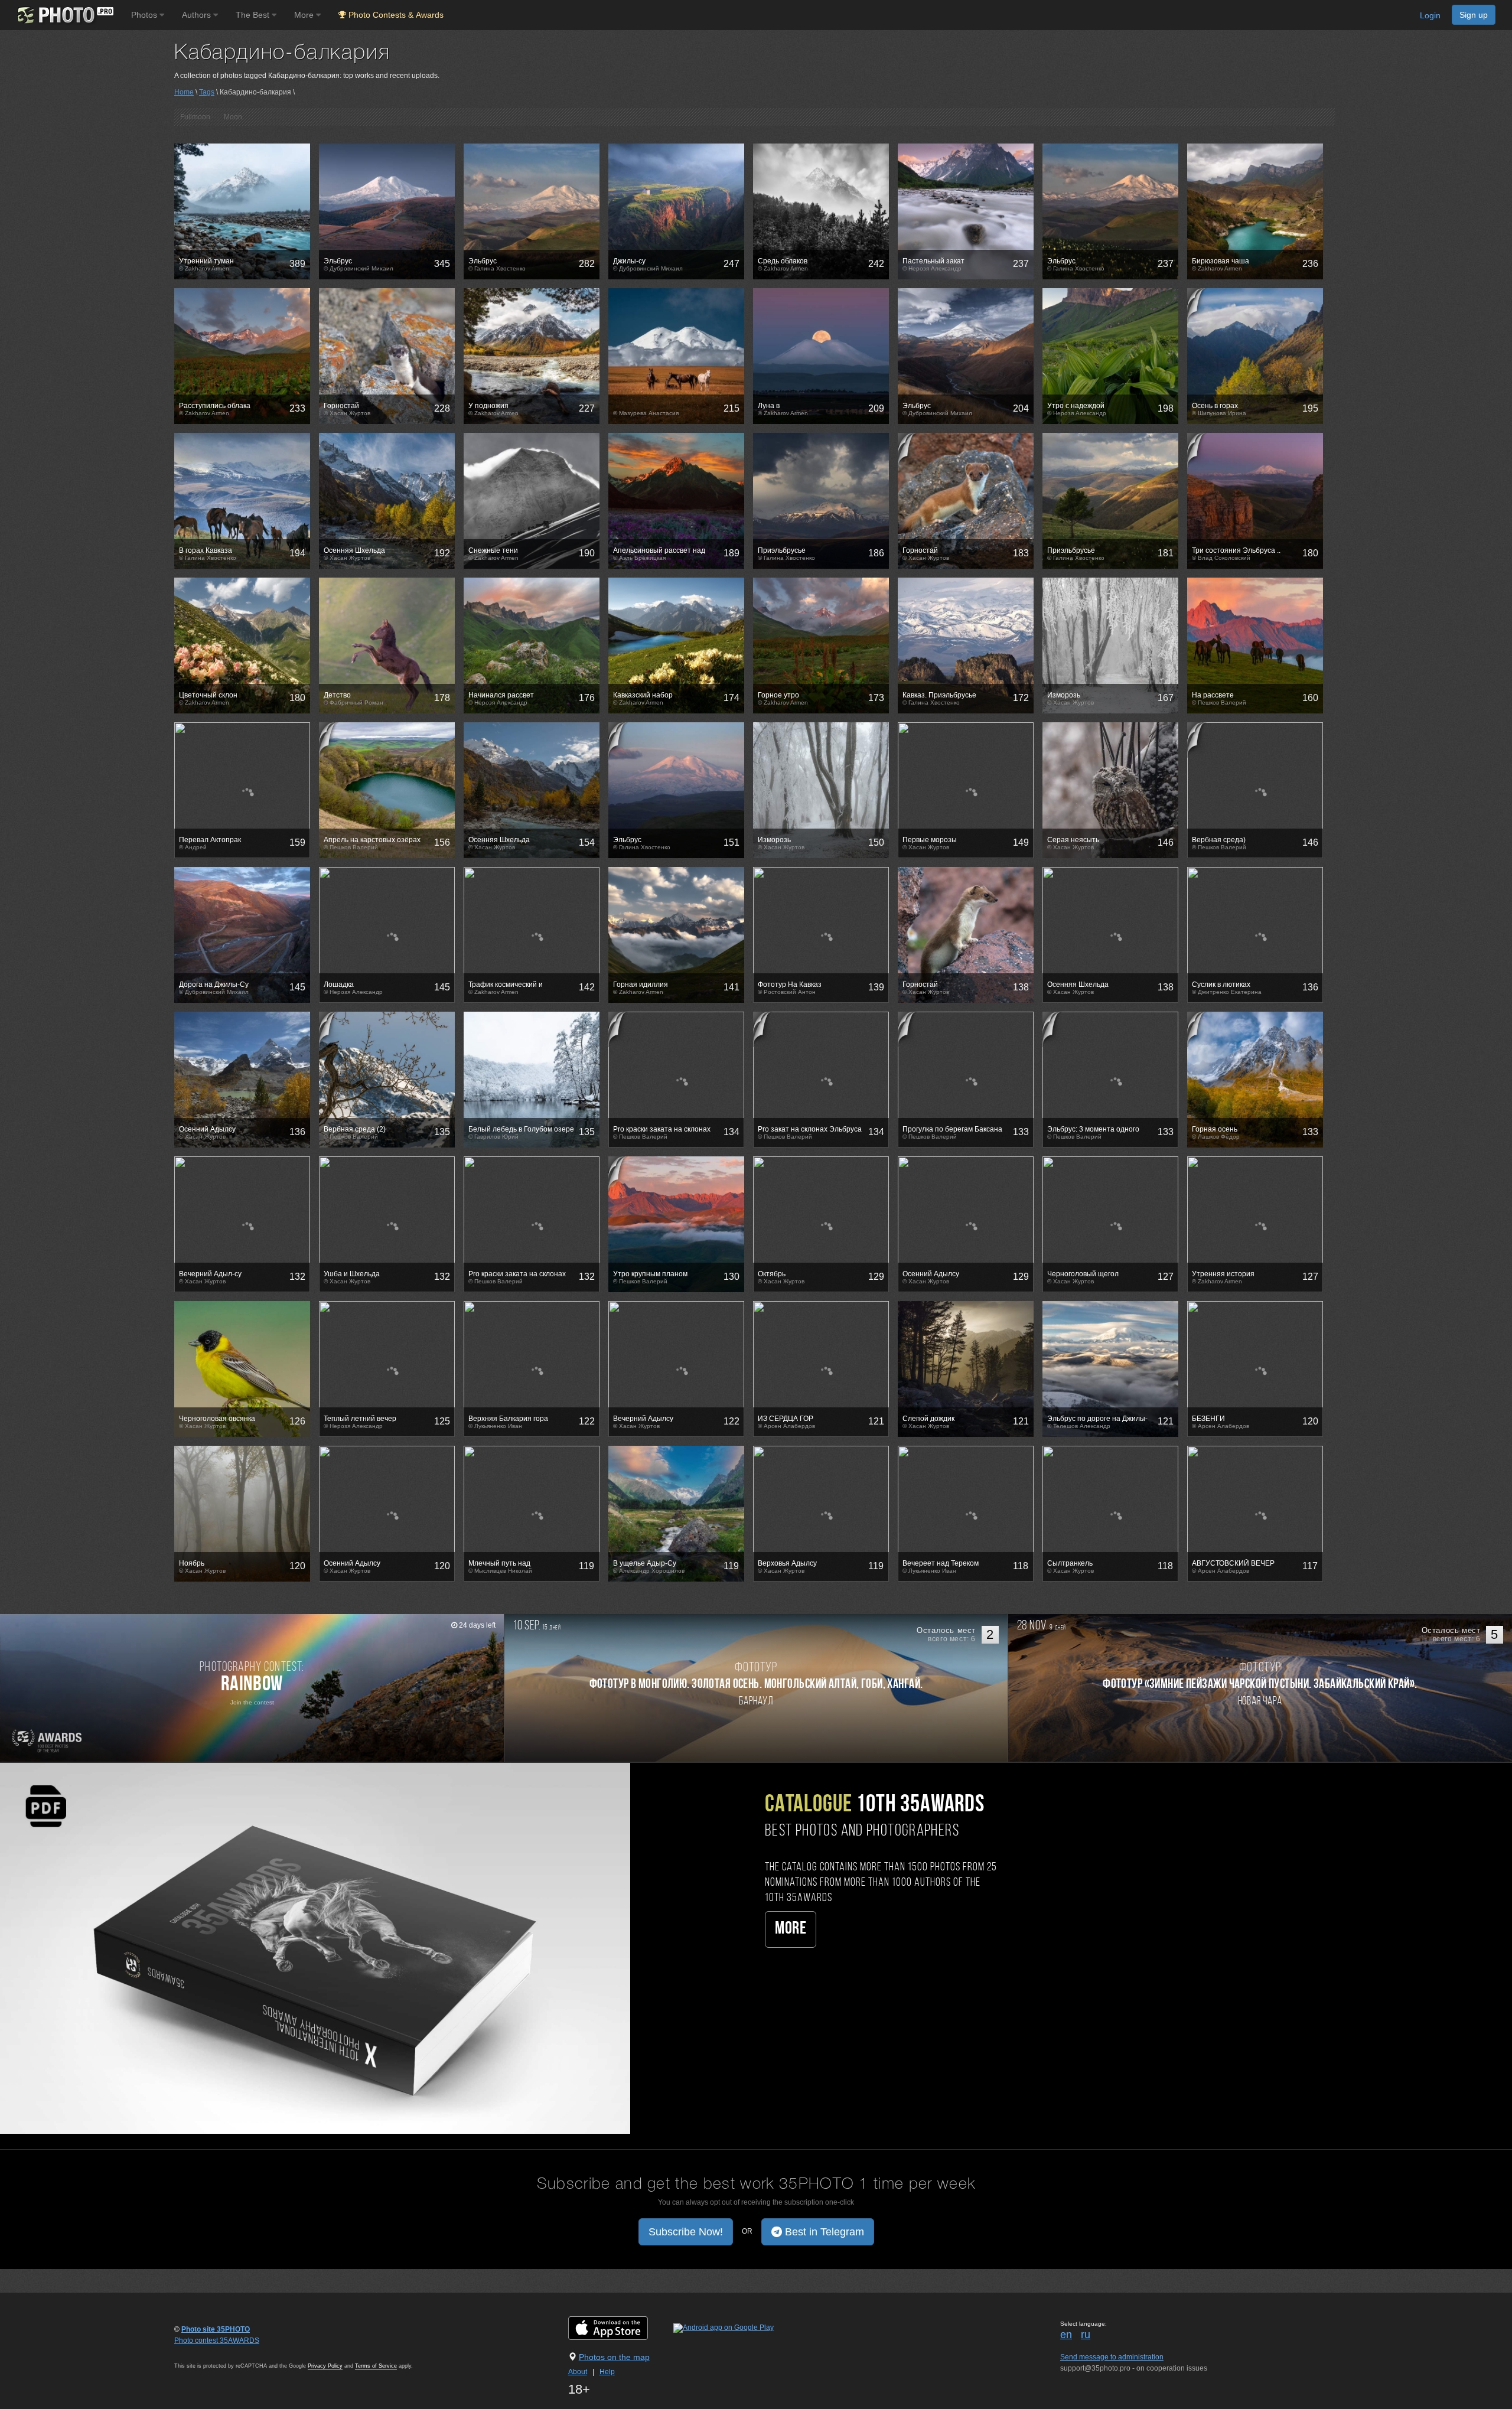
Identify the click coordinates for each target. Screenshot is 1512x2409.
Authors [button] (198, 15)
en (1066, 2335)
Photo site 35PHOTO (216, 2329)
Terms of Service (376, 2366)
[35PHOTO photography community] (64, 15)
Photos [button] (145, 15)
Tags (207, 92)
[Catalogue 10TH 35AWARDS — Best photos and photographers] (315, 1948)
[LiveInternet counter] (200, 2352)
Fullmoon (195, 117)
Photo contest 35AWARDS (217, 2340)
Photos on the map (614, 2357)
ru (1086, 2335)
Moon (233, 117)
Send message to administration (1112, 2357)
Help (607, 2372)
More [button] (305, 15)
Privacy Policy (325, 2366)
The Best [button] (254, 15)
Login (1430, 15)
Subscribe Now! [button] (686, 2232)
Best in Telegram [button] (823, 2232)
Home (184, 92)
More (791, 1929)
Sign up (1474, 15)
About (578, 2372)
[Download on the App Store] (620, 2327)
